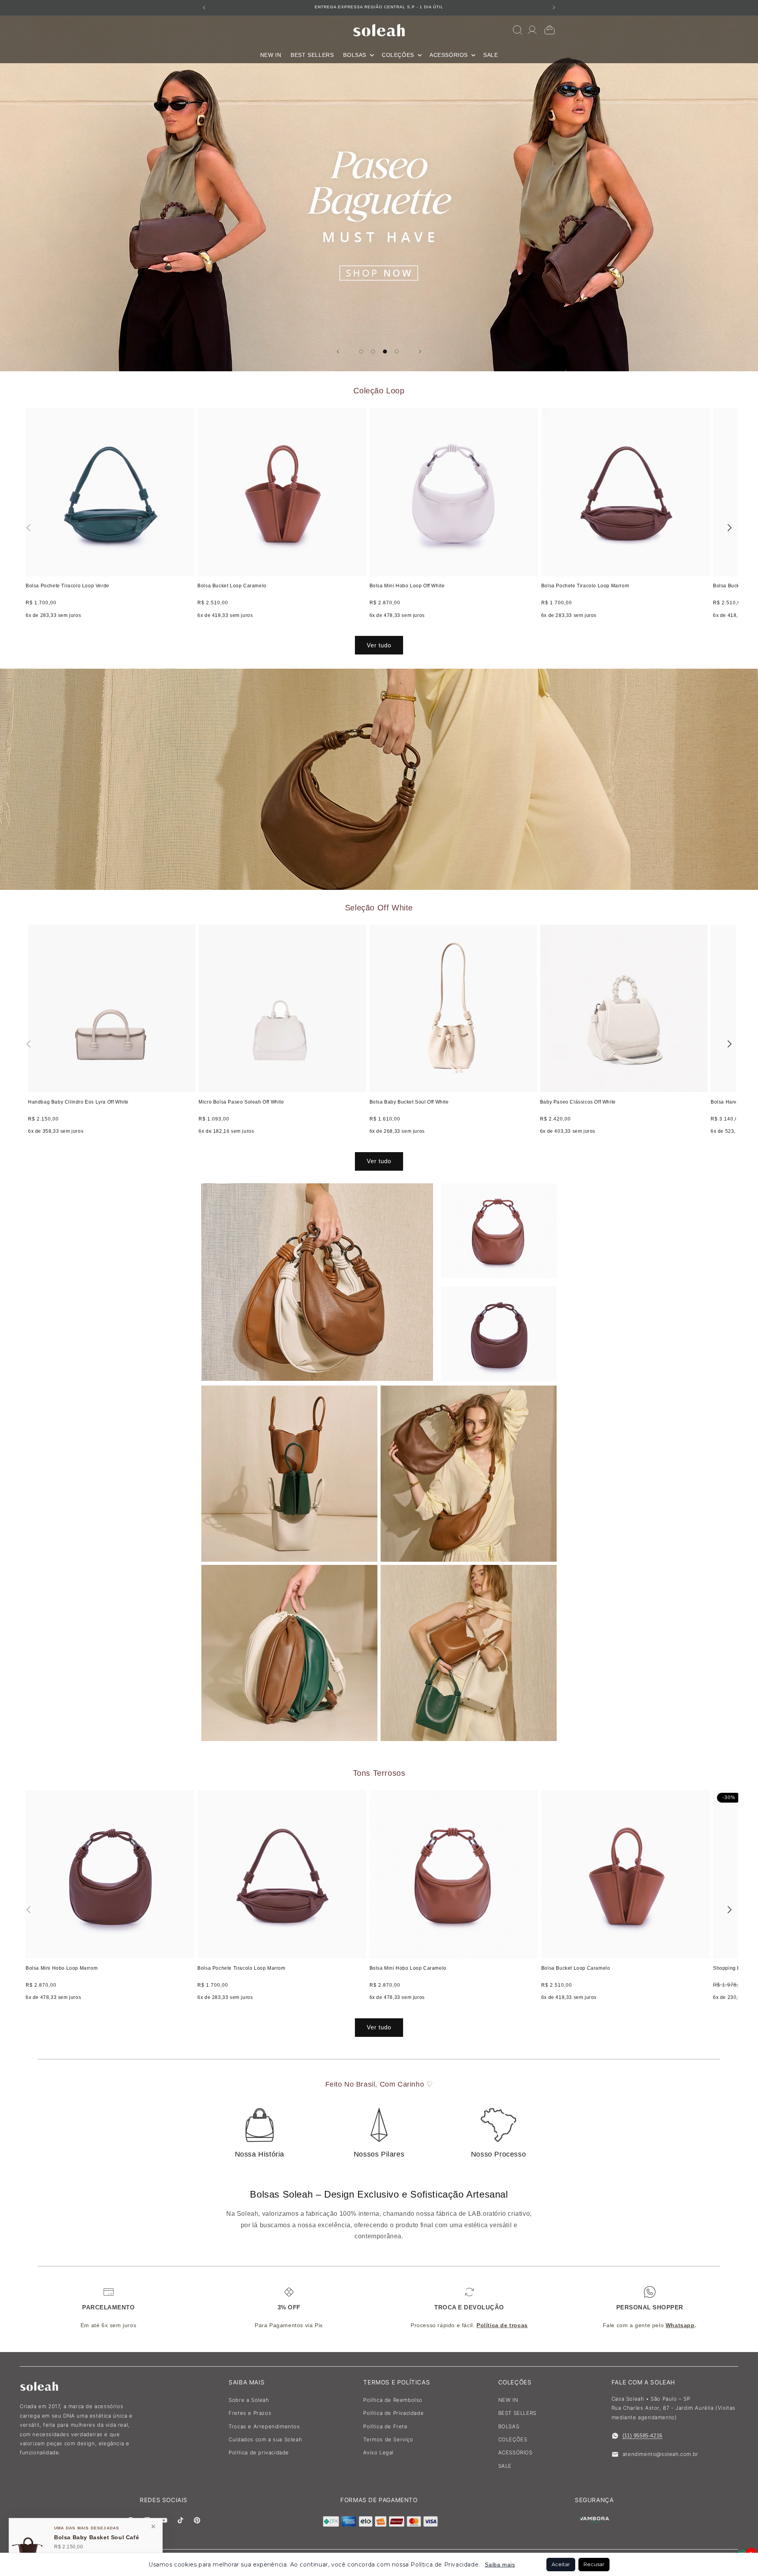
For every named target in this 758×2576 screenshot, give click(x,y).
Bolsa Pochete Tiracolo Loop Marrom (585, 586)
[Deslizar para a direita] (730, 528)
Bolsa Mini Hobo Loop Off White (407, 586)
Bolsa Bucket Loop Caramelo (232, 586)
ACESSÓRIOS (515, 2452)
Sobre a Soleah (249, 2400)
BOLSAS (509, 2426)
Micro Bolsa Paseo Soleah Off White (241, 1102)
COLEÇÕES (513, 2439)
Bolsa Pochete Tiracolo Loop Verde (68, 586)
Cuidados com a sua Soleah (265, 2439)
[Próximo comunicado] (554, 8)
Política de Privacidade (393, 2413)
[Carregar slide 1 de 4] (361, 352)
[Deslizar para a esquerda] (28, 528)
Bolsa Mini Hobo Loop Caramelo (408, 1968)
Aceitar (561, 2564)
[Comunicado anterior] (204, 8)
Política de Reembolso (393, 2400)
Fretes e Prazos (250, 2413)
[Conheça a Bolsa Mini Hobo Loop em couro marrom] (379, 779)
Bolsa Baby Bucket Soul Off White (409, 1102)
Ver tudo (379, 645)
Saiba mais (500, 2565)
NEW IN (508, 2400)
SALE (505, 2466)
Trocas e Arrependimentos (264, 2426)
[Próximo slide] (420, 352)
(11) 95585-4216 (643, 2436)
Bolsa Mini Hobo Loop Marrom (62, 1968)
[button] (358, 55)
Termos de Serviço (388, 2439)
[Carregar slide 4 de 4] (397, 352)
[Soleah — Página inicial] (379, 30)
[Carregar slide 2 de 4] (373, 352)
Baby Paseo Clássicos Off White (578, 1102)
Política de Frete (385, 2426)
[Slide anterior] (338, 352)
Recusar (594, 2564)
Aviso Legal (378, 2452)
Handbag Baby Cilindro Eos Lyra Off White (78, 1102)
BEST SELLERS (517, 2413)
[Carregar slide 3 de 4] (385, 352)
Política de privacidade (259, 2452)
